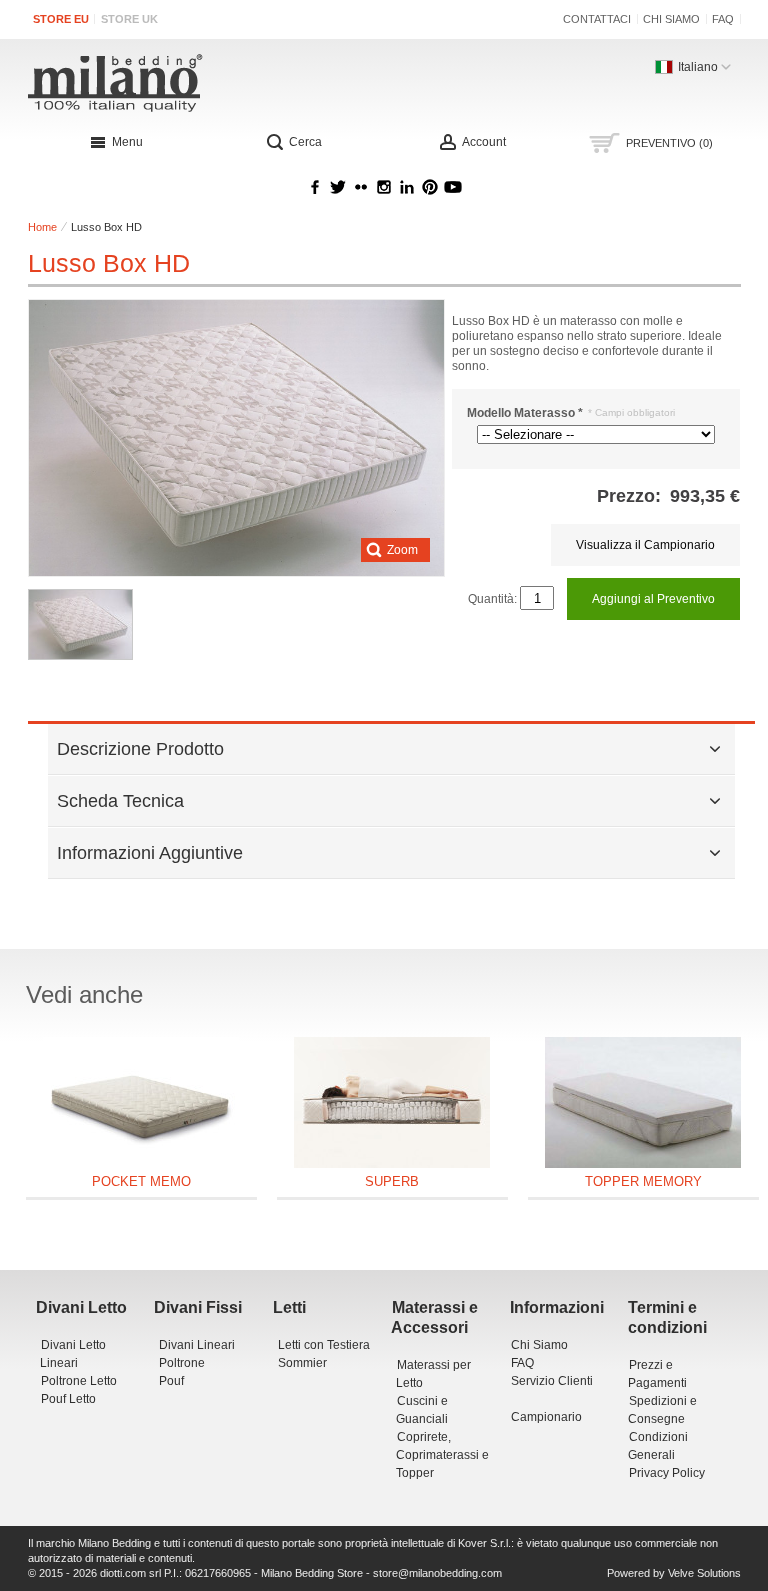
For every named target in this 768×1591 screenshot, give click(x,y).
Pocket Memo (141, 1181)
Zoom (402, 550)
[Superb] (392, 1102)
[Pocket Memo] (141, 1102)
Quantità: (492, 599)
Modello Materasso (525, 413)
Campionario (546, 1417)
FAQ (723, 19)
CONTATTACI (597, 19)
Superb (392, 1181)
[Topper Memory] (643, 1102)
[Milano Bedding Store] (242, 83)
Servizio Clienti (552, 1381)
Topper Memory (643, 1181)
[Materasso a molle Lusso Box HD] (80, 624)
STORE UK (129, 19)
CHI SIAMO (671, 19)
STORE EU (61, 19)
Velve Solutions (704, 1573)
